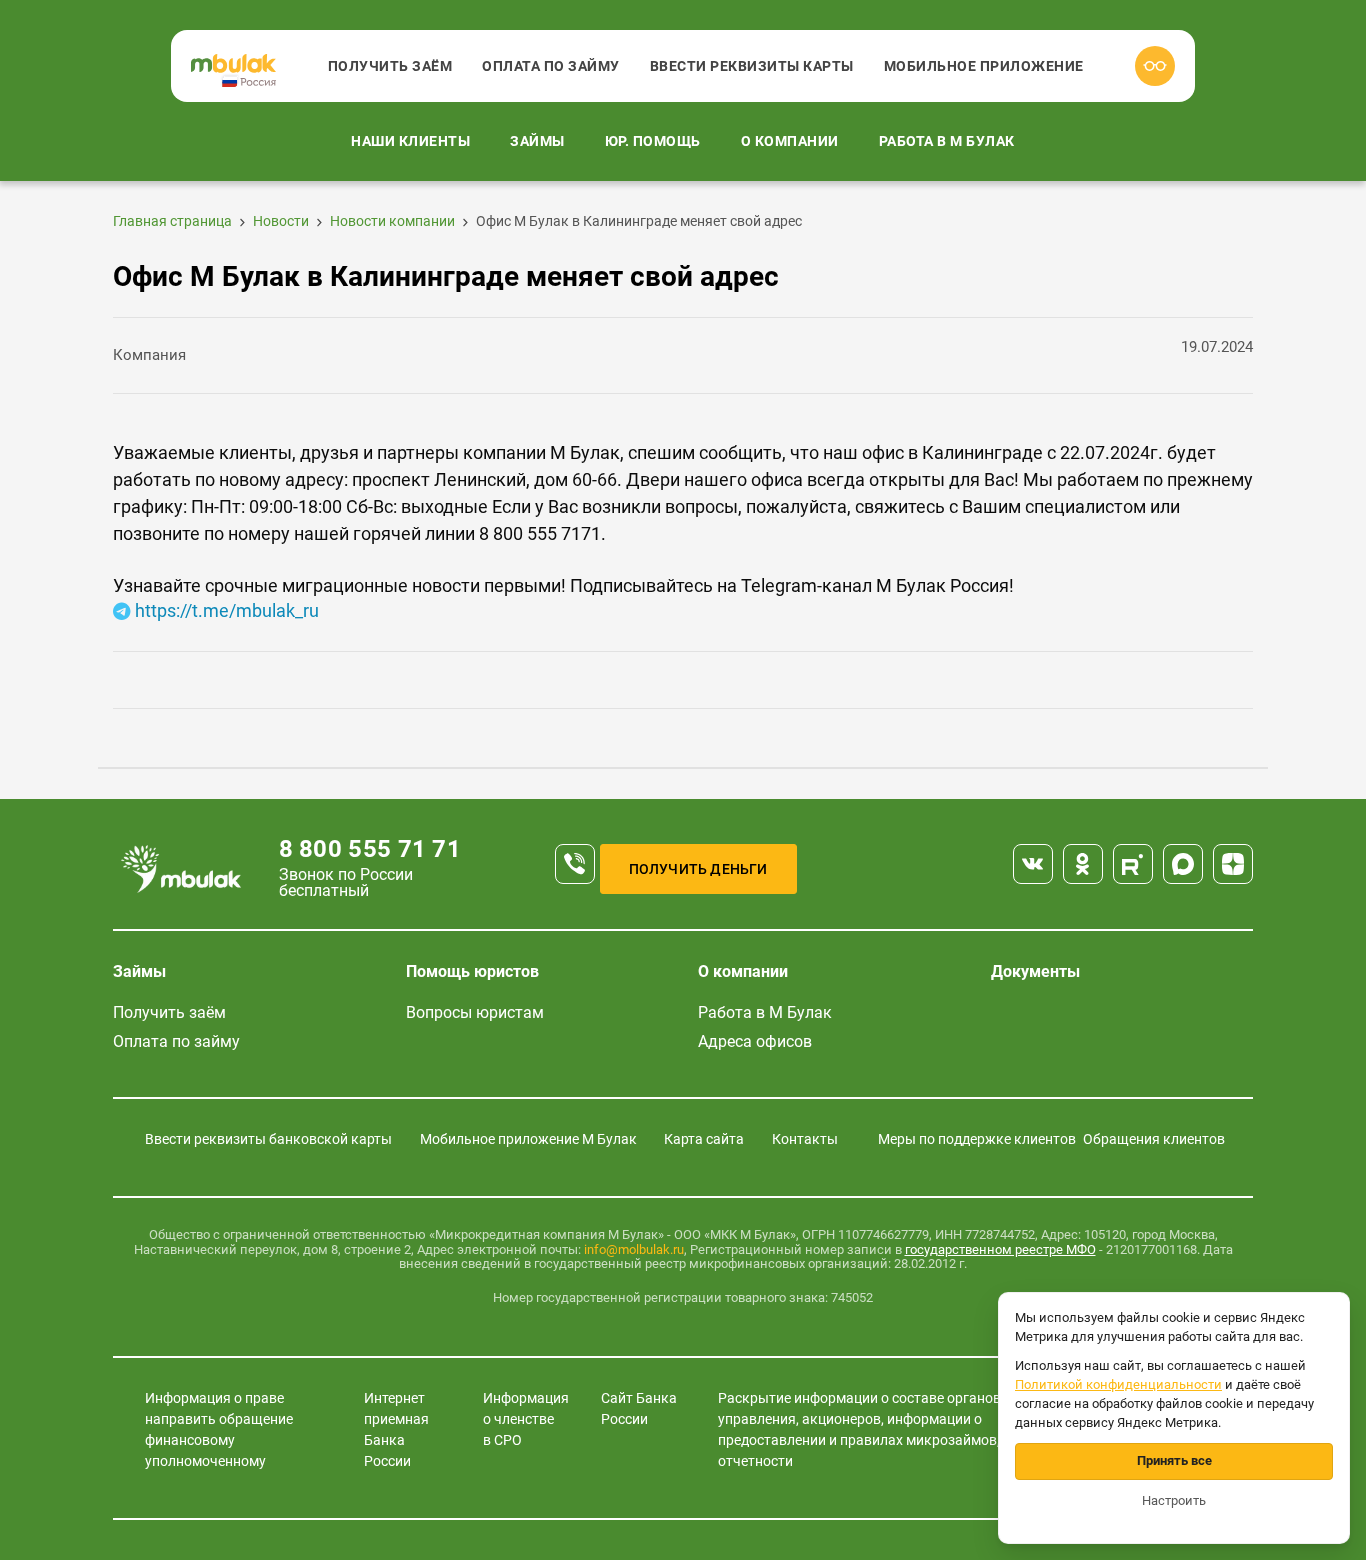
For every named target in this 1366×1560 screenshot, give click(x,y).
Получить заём (390, 66)
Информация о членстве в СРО (526, 1419)
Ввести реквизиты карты (752, 66)
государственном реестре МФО (1000, 1249)
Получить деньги (698, 869)
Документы (1035, 971)
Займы (537, 141)
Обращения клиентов (1154, 1139)
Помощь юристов (472, 971)
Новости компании (392, 221)
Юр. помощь (653, 141)
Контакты (805, 1139)
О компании (790, 141)
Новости (281, 221)
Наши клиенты (410, 141)
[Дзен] (1233, 864)
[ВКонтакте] (1033, 864)
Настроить (1174, 1500)
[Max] (1183, 864)
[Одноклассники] (1083, 864)
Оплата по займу (551, 66)
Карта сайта (704, 1139)
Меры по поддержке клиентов (977, 1139)
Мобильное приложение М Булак (528, 1139)
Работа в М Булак (947, 141)
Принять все (1174, 1460)
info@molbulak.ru (634, 1249)
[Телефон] (575, 864)
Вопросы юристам (475, 1012)
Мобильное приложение (984, 66)
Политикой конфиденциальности (1118, 1384)
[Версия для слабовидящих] (1155, 66)
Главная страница (172, 221)
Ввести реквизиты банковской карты (268, 1139)
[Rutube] (1133, 864)
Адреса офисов (755, 1041)
